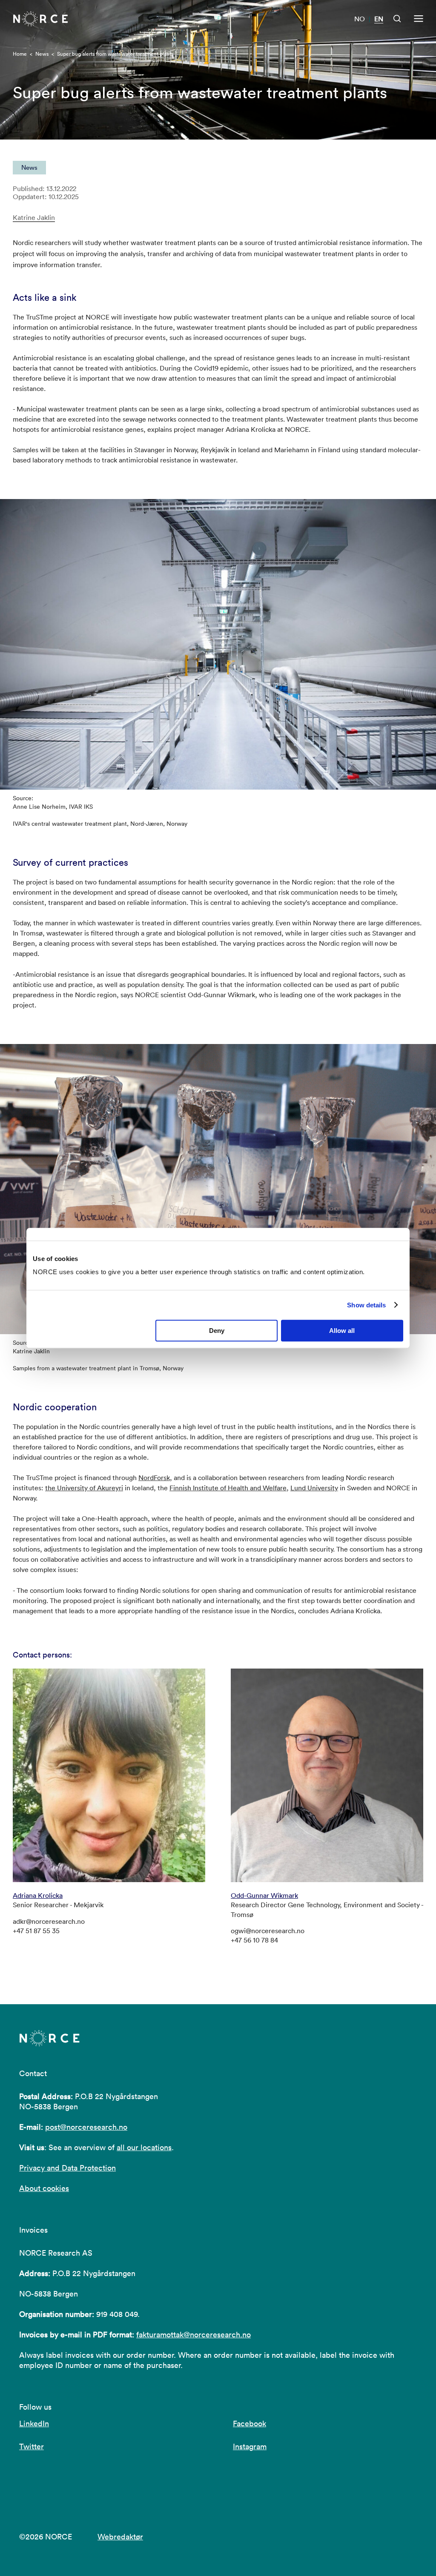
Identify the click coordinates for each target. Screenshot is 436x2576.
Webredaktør (120, 2537)
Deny (217, 1331)
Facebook (250, 2423)
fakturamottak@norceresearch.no (194, 2335)
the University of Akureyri (84, 1488)
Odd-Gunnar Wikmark (264, 1895)
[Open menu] (419, 19)
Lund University (314, 1488)
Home (20, 54)
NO (360, 19)
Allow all (342, 1331)
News (42, 54)
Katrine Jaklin (34, 218)
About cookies (44, 2188)
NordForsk (154, 1478)
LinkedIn (34, 2423)
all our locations (144, 2147)
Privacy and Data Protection (67, 2168)
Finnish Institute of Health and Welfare (228, 1488)
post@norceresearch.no (86, 2127)
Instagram (250, 2446)
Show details (366, 1305)
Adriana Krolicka (38, 1895)
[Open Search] (397, 19)
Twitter (32, 2446)
